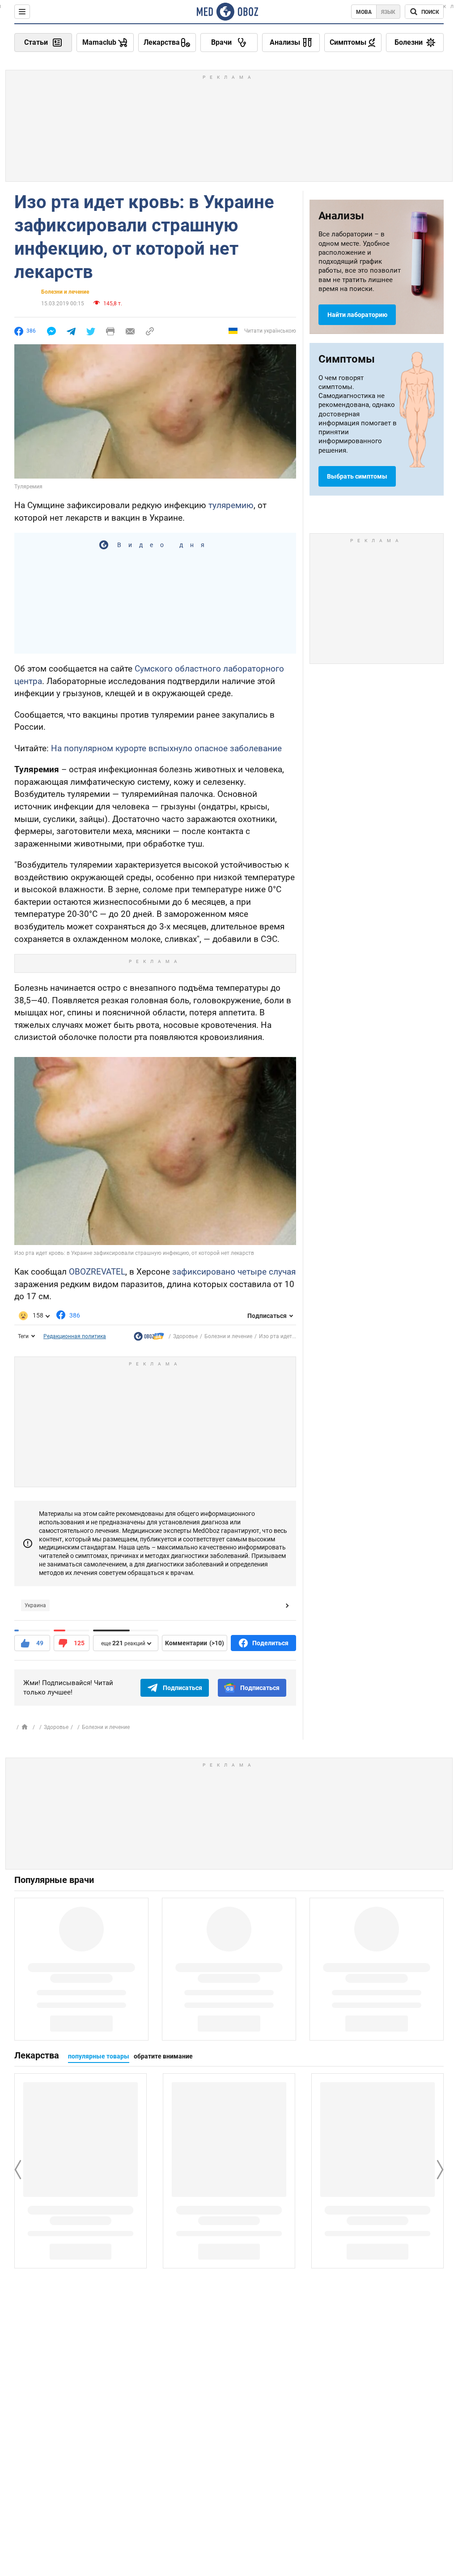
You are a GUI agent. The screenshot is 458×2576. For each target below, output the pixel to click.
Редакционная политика (75, 1336)
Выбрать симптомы (357, 476)
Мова (364, 12)
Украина (35, 1605)
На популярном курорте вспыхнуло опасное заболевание (166, 748)
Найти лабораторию (357, 315)
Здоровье (185, 1336)
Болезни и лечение (65, 292)
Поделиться (270, 1643)
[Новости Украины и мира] (149, 1338)
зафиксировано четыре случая (234, 1272)
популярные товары (99, 2056)
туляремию (231, 505)
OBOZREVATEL (97, 1272)
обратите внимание (163, 2056)
